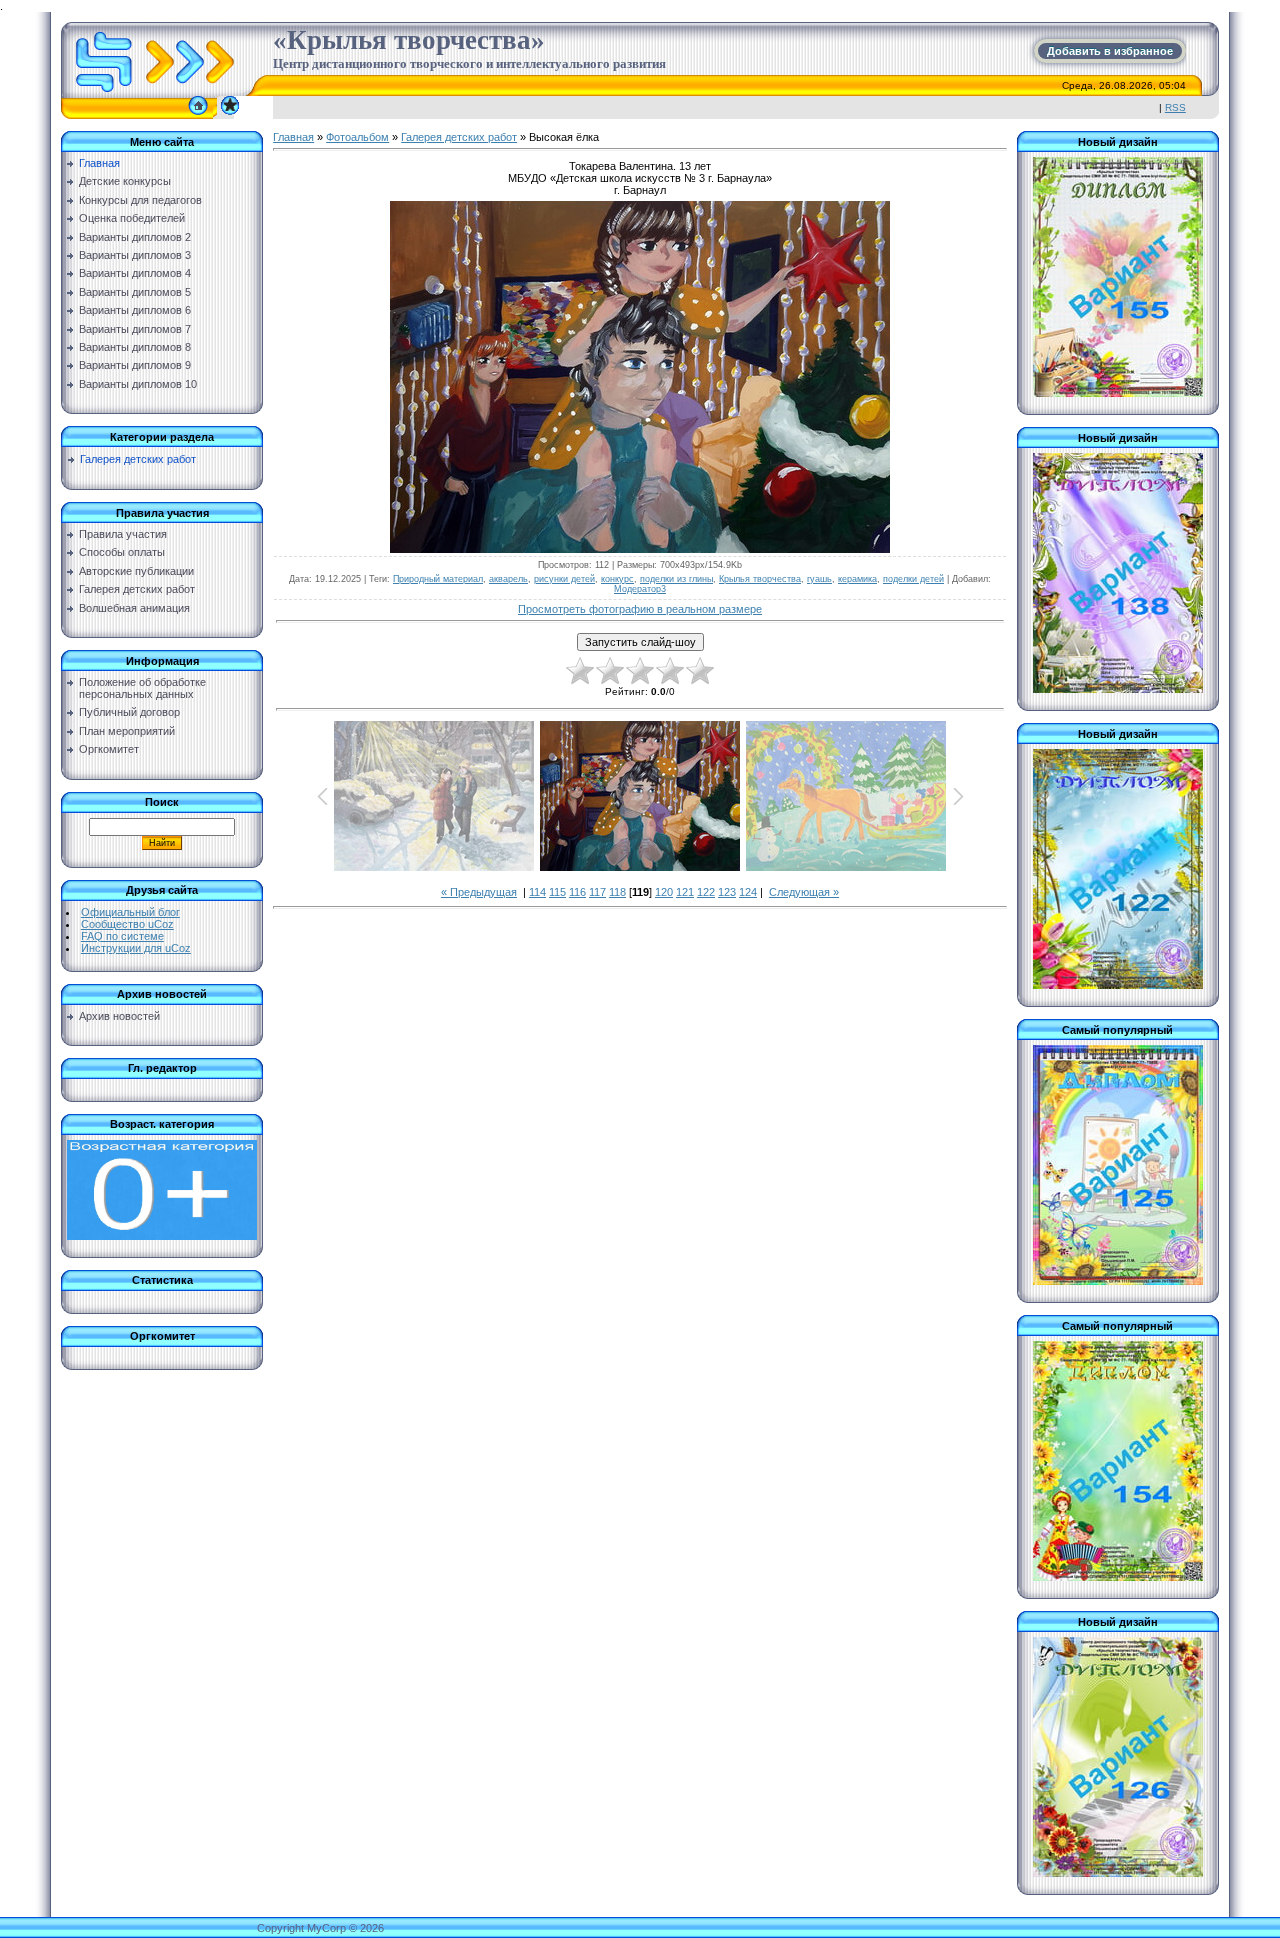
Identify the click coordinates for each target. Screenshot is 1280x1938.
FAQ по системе (122, 936)
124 (748, 892)
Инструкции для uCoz (136, 948)
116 (577, 892)
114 (537, 892)
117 (597, 892)
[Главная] (198, 115)
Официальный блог (130, 912)
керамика (857, 579)
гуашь (819, 579)
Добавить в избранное (1110, 51)
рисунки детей (564, 579)
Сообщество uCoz (127, 924)
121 (685, 892)
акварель (508, 579)
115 (557, 892)
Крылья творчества (760, 579)
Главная (293, 137)
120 (664, 892)
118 (617, 892)
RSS (1175, 107)
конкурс (617, 579)
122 (706, 892)
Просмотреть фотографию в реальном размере (640, 609)
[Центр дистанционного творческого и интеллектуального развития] (230, 115)
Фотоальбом (357, 137)
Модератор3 (640, 589)
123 (727, 892)
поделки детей (913, 579)
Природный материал (438, 579)
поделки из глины (676, 579)
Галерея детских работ (138, 459)
